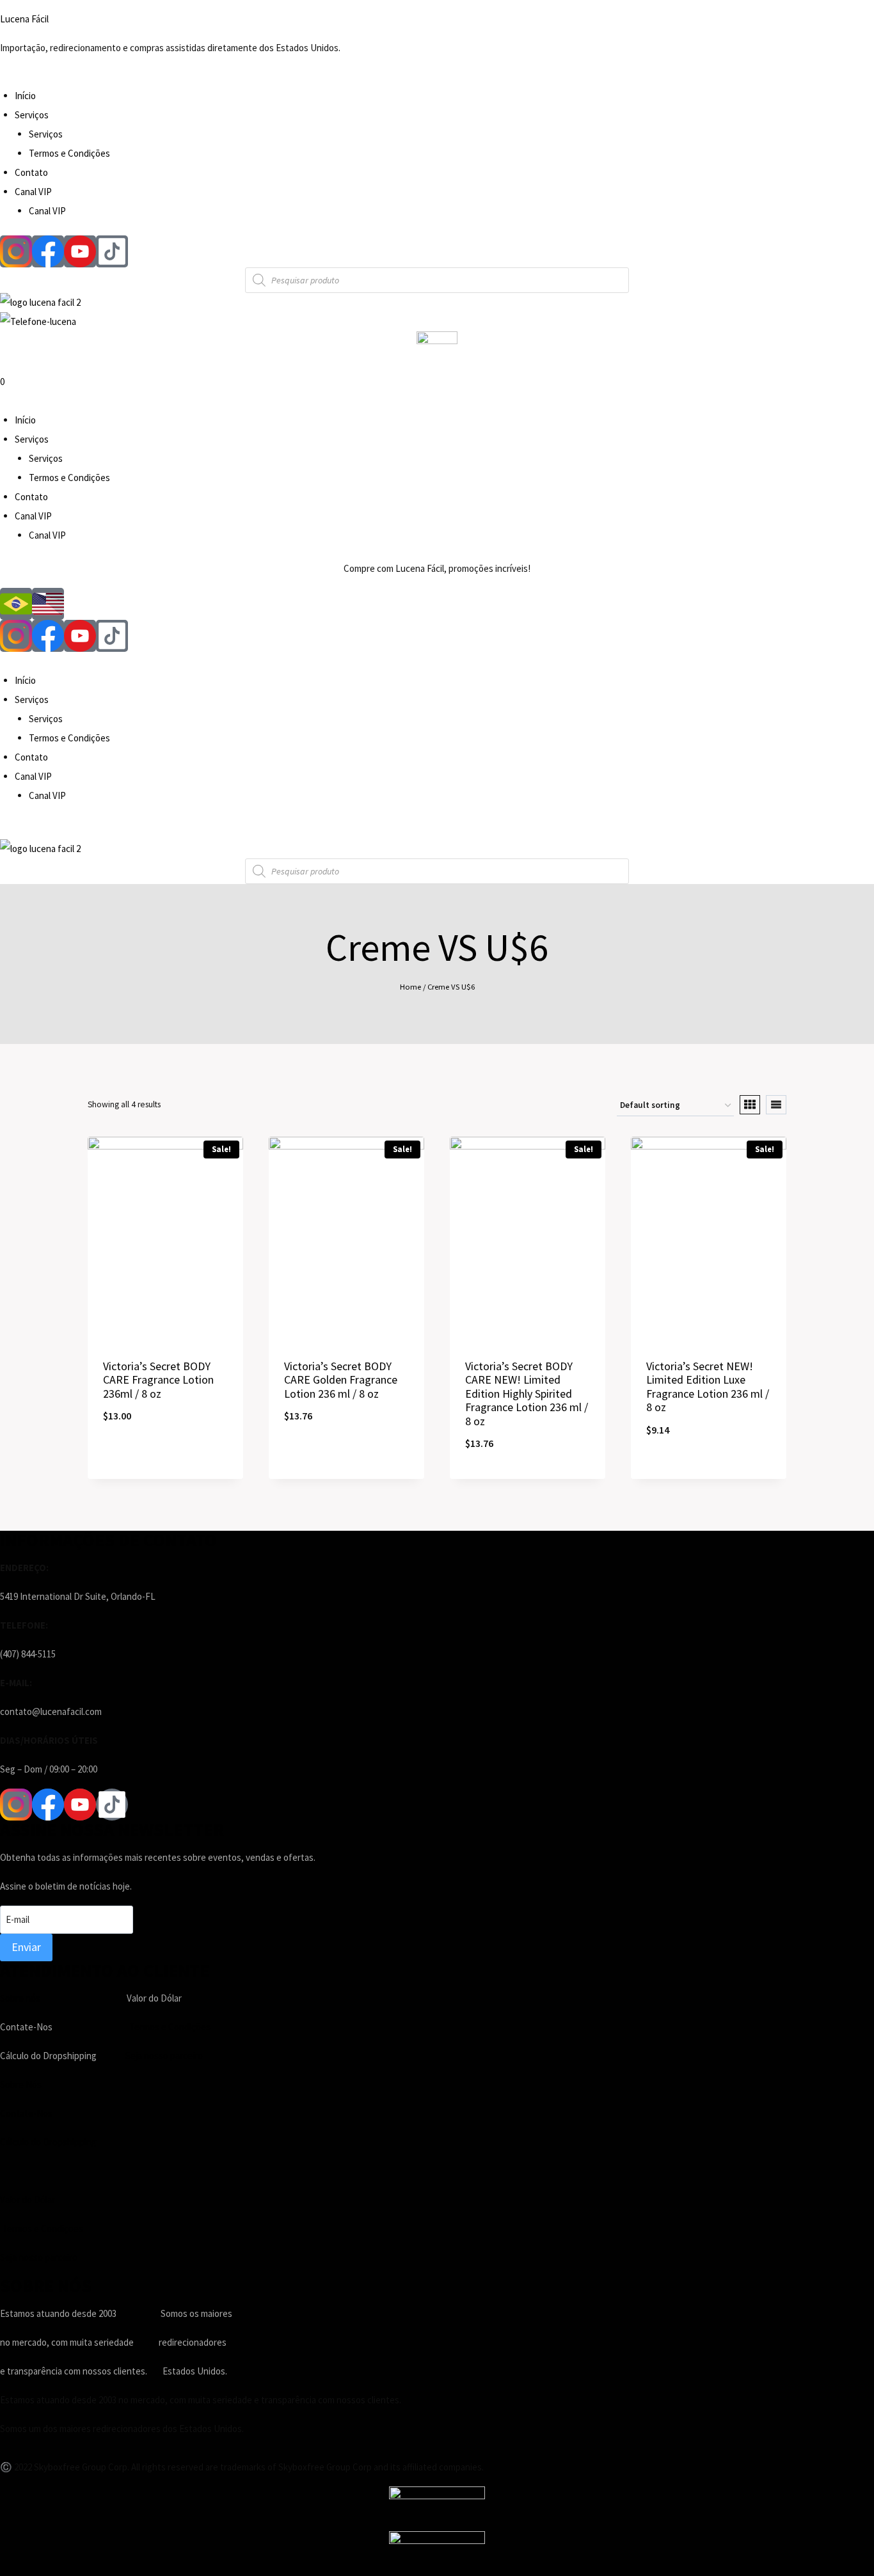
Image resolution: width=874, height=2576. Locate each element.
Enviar (26, 1947)
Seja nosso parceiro (164, 2056)
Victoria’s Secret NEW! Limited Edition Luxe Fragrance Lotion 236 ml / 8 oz (708, 1387)
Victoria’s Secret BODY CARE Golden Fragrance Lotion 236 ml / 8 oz (341, 1380)
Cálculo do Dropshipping (48, 2142)
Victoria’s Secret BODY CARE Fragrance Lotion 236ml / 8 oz (158, 1380)
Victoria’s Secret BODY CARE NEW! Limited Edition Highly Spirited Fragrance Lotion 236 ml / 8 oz (527, 1394)
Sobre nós (20, 1998)
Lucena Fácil (24, 19)
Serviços (32, 115)
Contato (31, 172)
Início (25, 96)
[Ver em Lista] (776, 1105)
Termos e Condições (69, 153)
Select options (165, 1458)
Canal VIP (33, 192)
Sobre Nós (21, 2084)
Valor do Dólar (28, 2200)
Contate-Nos (26, 2113)
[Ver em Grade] (750, 1105)
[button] (437, 77)
